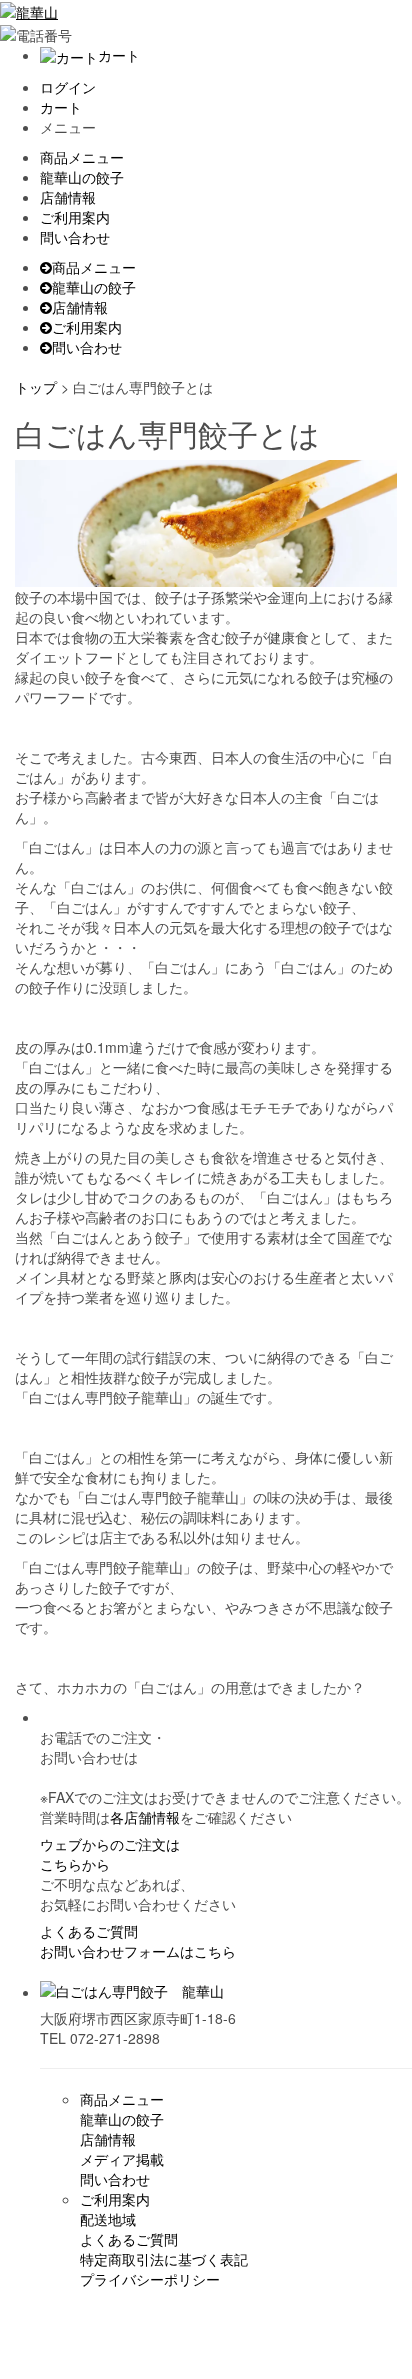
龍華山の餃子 (82, 177)
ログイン (68, 87)
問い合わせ (75, 237)
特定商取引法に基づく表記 (164, 2259)
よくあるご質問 (89, 1931)
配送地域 (108, 2219)
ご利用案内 (75, 217)
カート (119, 55)
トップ (36, 387)
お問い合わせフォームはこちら (138, 1951)
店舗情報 (68, 197)
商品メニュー (82, 157)
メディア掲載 (122, 2159)
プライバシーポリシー (150, 2279)
